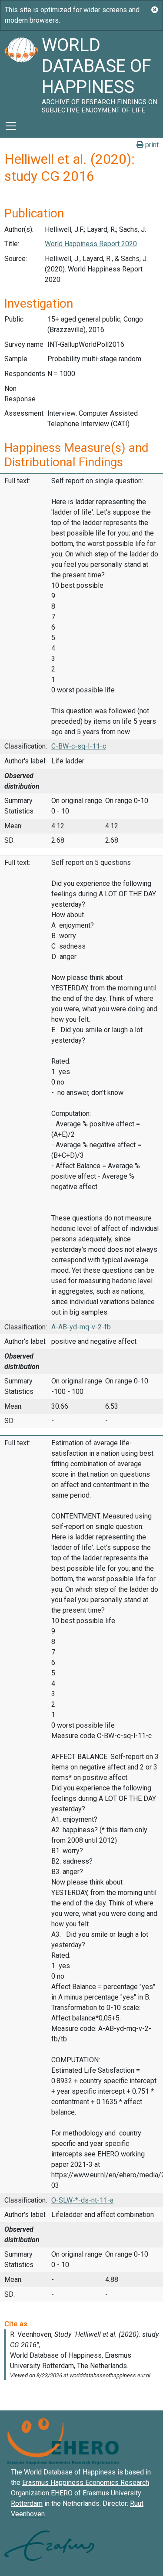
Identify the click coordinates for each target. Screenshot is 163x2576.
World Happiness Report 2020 (91, 244)
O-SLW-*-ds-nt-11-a (82, 2200)
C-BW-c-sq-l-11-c (79, 746)
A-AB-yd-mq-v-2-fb (81, 1327)
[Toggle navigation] (11, 126)
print (151, 145)
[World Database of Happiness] (21, 72)
